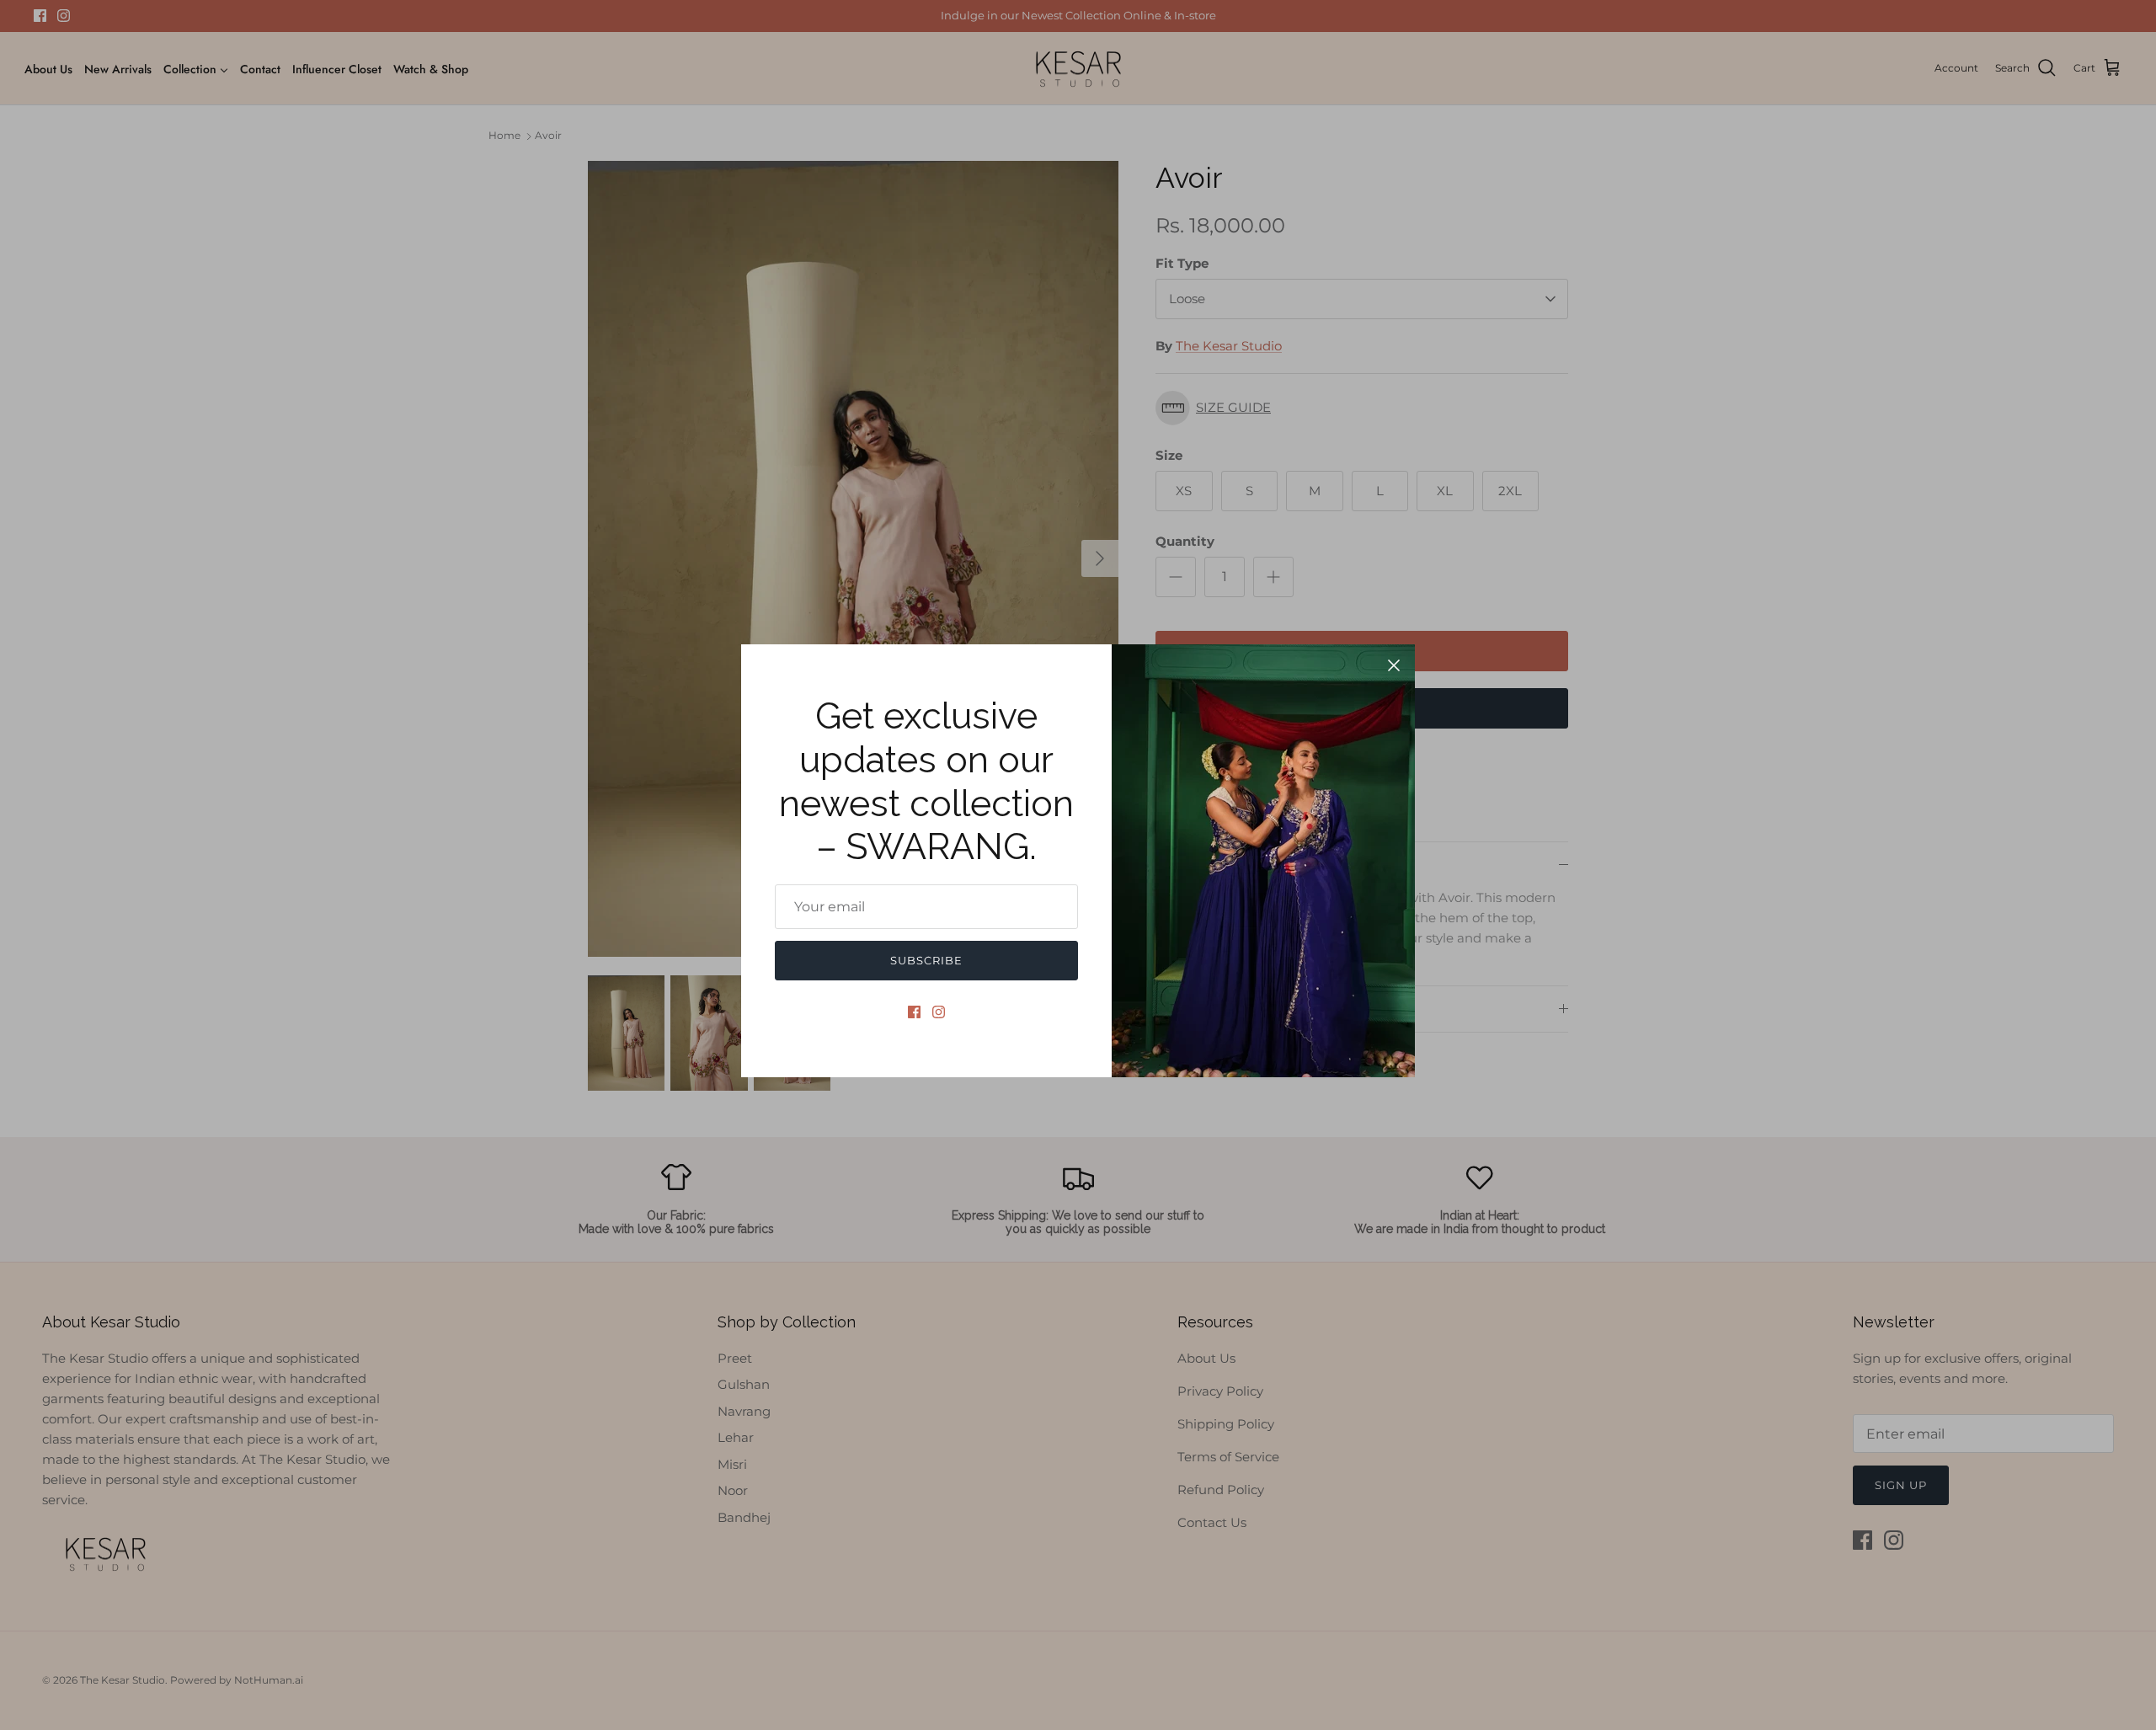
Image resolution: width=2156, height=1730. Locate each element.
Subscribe (926, 960)
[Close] (1394, 665)
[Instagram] (939, 1012)
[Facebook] (914, 1012)
